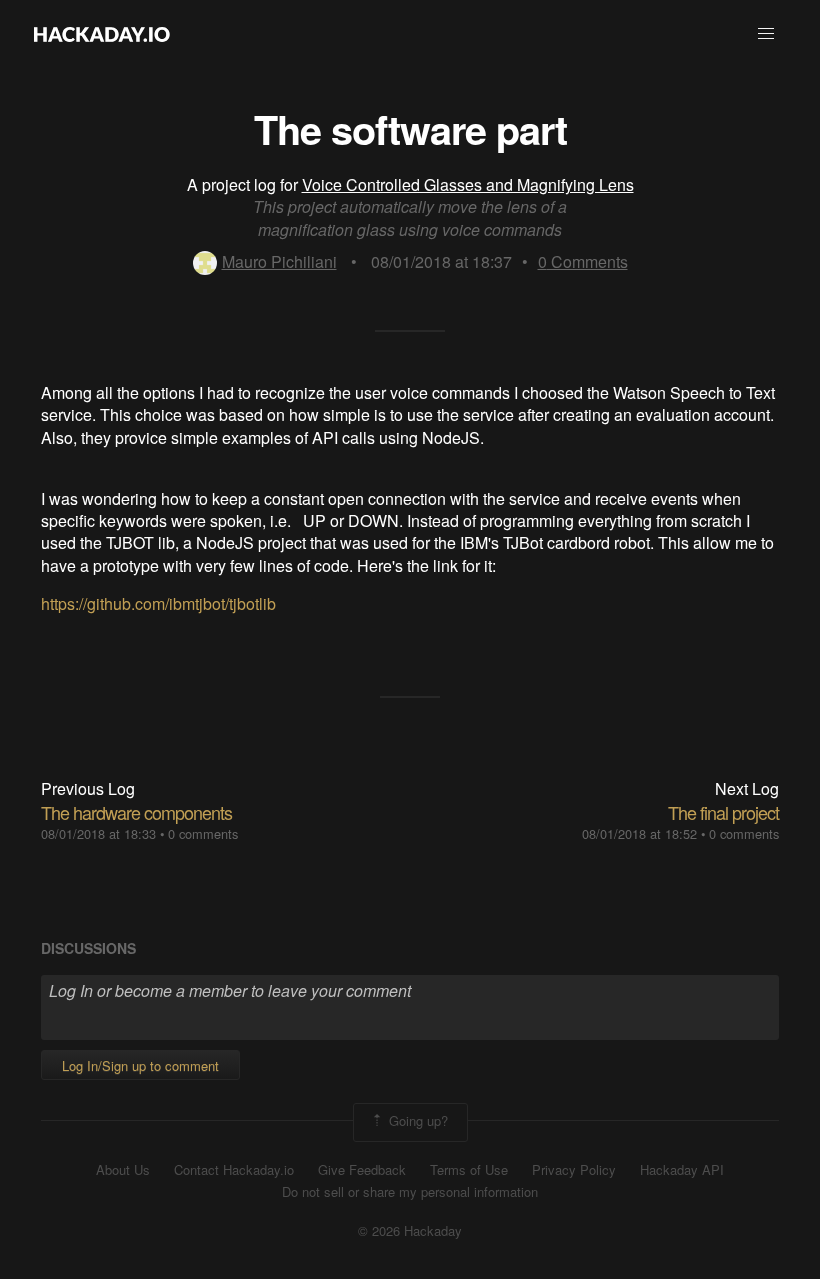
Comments (583, 261)
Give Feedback (362, 1170)
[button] (766, 34)
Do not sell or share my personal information (410, 1192)
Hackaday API (682, 1170)
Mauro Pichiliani (279, 261)
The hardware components (136, 812)
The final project (723, 812)
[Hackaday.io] (102, 34)
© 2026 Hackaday (410, 1231)
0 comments (203, 833)
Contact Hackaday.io (234, 1170)
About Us (123, 1170)
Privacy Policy (574, 1170)
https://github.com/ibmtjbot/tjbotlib (158, 603)
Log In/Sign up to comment (140, 1065)
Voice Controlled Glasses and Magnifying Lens (468, 184)
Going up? (416, 1120)
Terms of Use (469, 1170)
